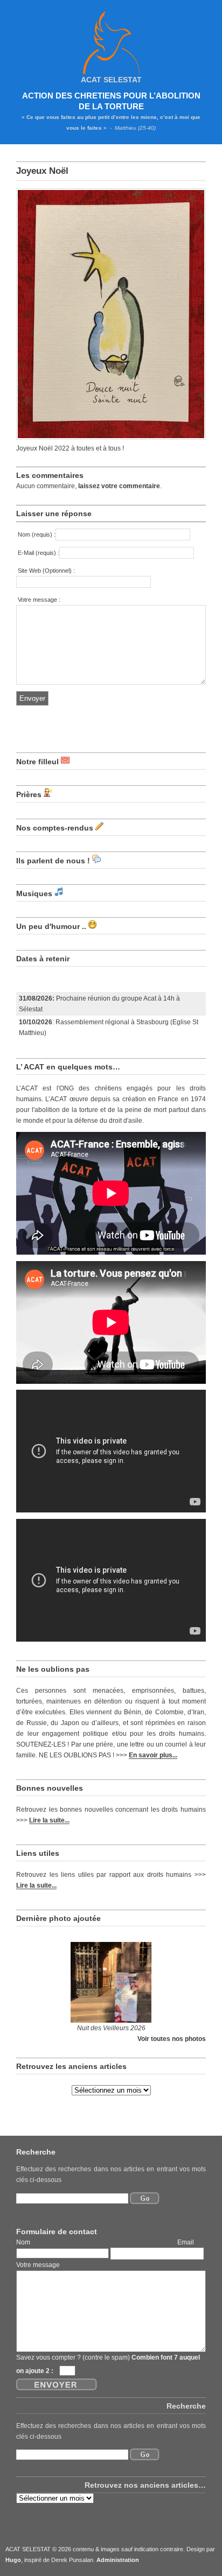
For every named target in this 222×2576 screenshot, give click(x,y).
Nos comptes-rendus (55, 828)
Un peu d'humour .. (51, 926)
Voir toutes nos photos (172, 2039)
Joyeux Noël (42, 171)
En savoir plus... (153, 1755)
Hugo (13, 2560)
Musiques (34, 893)
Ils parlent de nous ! (53, 861)
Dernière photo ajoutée (58, 1918)
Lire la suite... (49, 1820)
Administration (118, 2560)
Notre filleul (37, 762)
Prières (29, 794)
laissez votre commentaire (119, 486)
